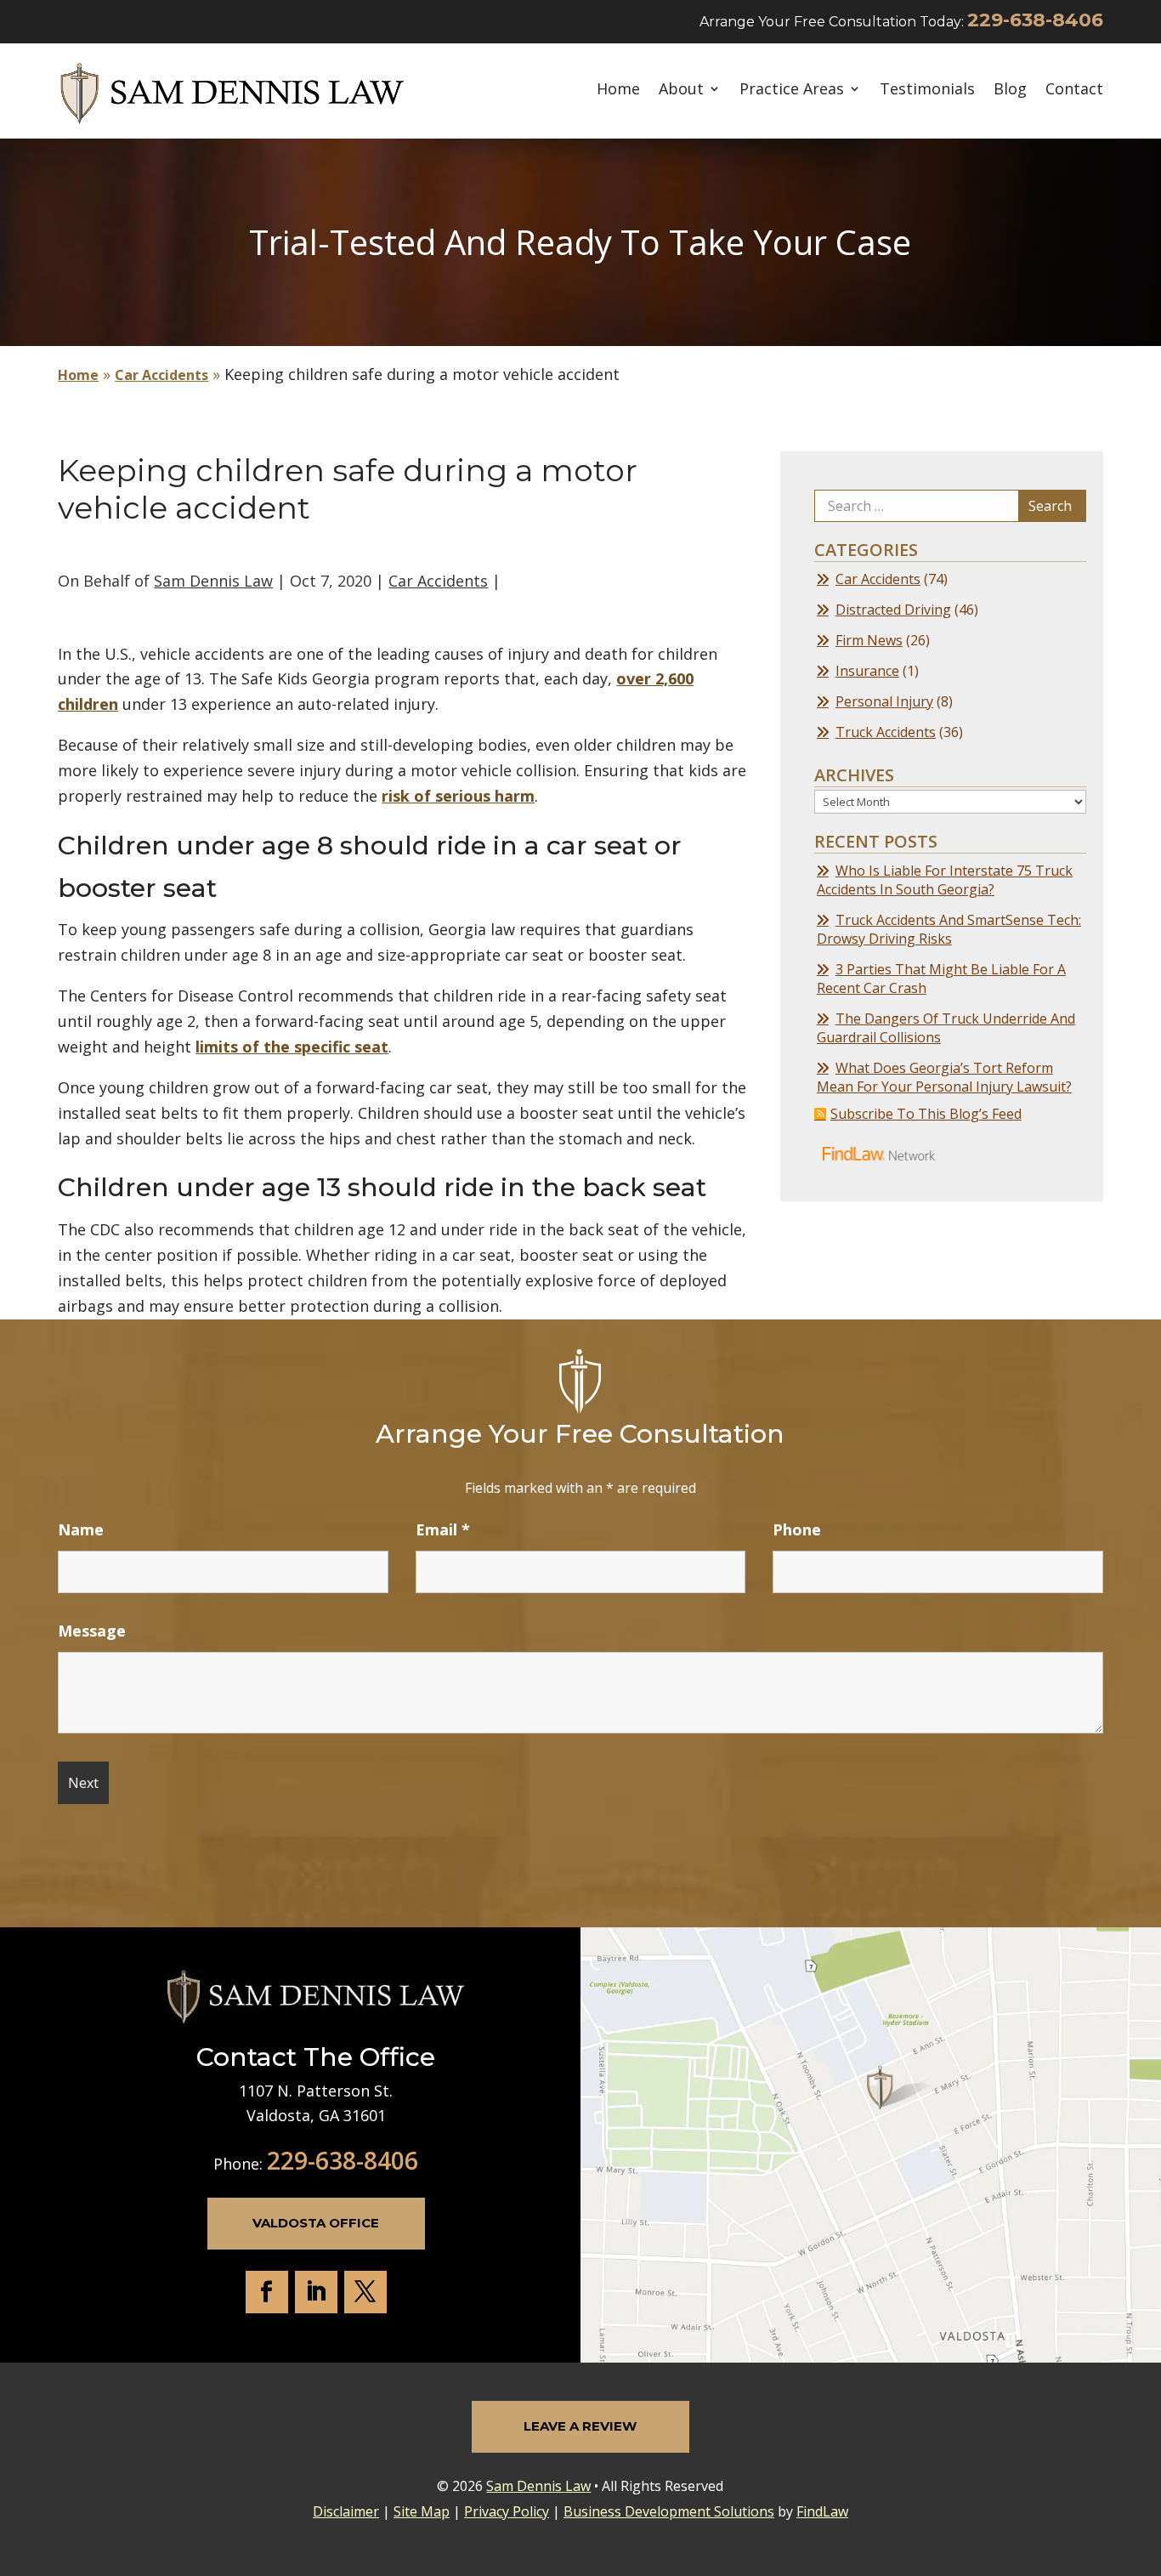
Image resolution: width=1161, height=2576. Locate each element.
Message (92, 1631)
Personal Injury (884, 701)
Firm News (869, 640)
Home (618, 90)
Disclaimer (346, 2511)
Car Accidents (438, 581)
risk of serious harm (458, 796)
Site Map (422, 2511)
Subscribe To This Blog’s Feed (926, 1114)
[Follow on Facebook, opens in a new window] (267, 2292)
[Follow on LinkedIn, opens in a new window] (316, 2292)
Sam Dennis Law (213, 581)
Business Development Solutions (669, 2511)
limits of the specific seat (292, 1047)
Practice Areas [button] (792, 90)
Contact (1074, 90)
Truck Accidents (886, 732)
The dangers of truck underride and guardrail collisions (946, 1028)
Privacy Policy (507, 2511)
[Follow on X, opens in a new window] (365, 2292)
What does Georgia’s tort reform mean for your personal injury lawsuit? (944, 1077)
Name (81, 1529)
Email (443, 1529)
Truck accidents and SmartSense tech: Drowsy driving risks (949, 929)
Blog (1010, 90)
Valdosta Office (316, 2223)
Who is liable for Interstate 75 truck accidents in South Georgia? (945, 880)
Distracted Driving (893, 610)
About (681, 90)
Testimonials (927, 90)
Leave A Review (580, 2426)
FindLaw (822, 2511)
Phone (797, 1529)
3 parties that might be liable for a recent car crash (941, 979)
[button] (1144, 2453)
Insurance (867, 671)
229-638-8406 (1035, 20)
